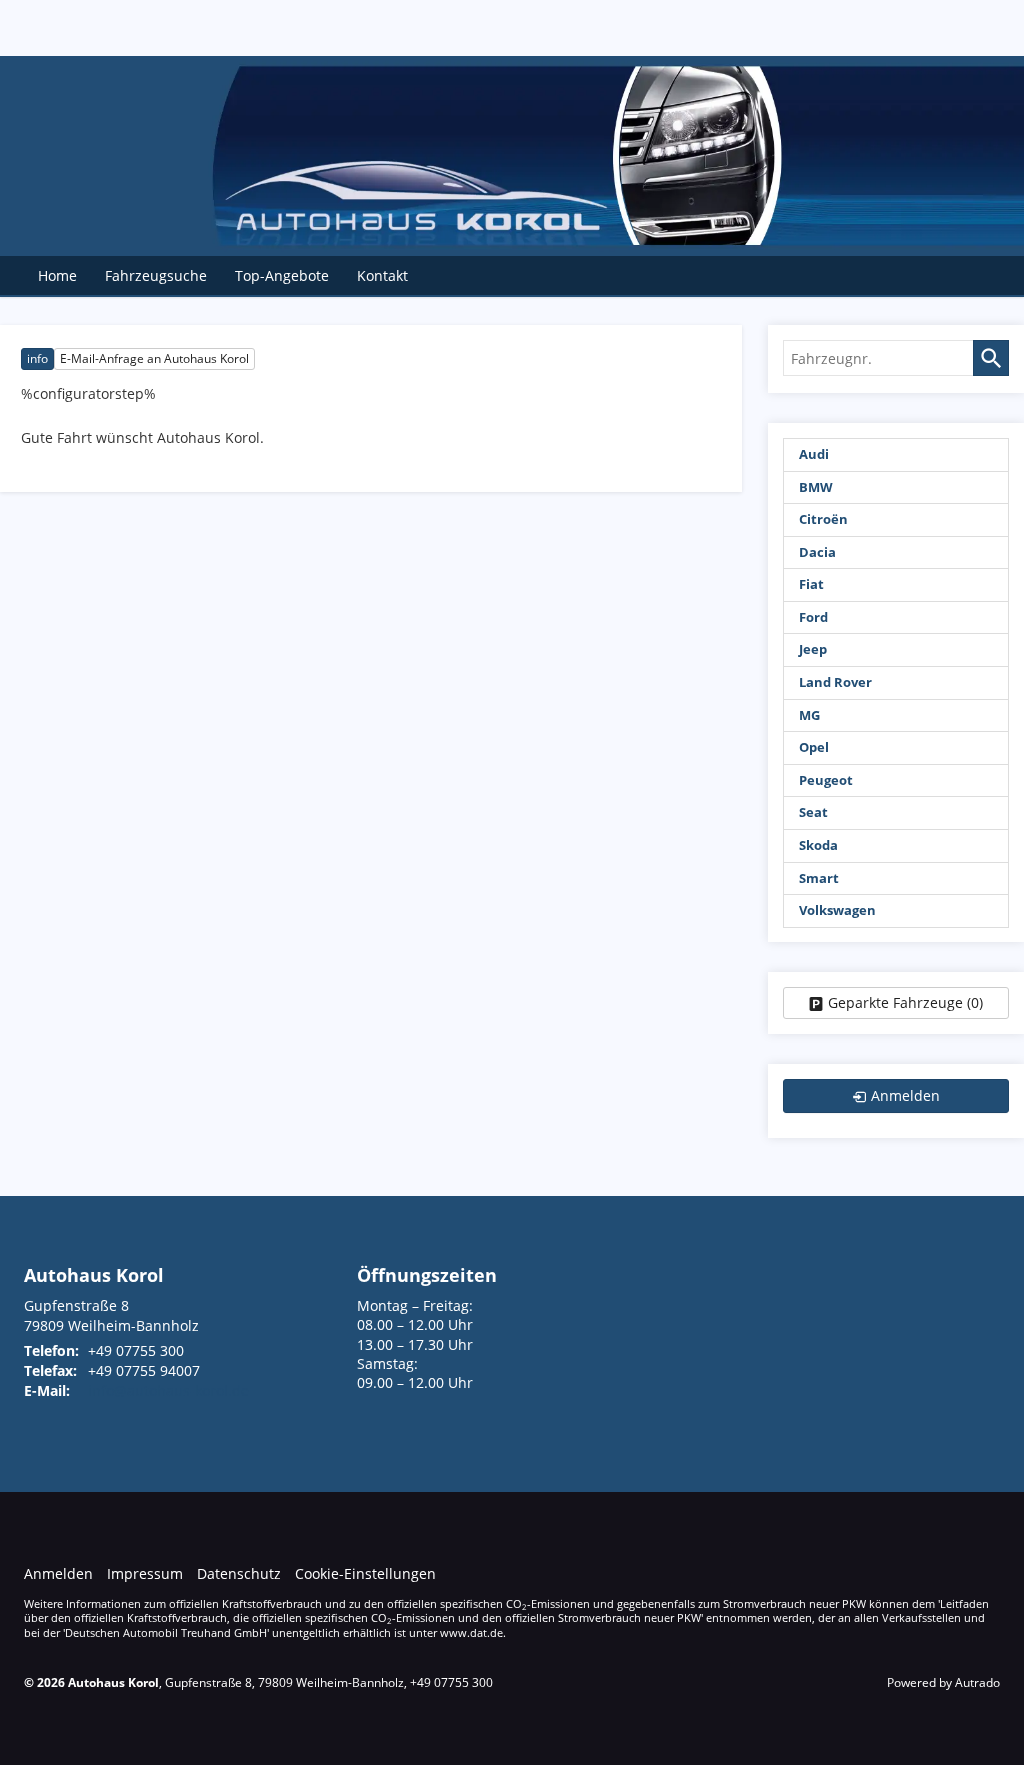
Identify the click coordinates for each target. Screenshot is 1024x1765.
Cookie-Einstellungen (365, 1573)
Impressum (145, 1573)
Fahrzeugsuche (156, 275)
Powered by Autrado (943, 1682)
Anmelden (58, 1573)
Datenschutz (239, 1573)
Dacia (817, 552)
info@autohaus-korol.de (168, 1390)
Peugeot (826, 780)
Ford (813, 617)
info (37, 358)
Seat (813, 812)
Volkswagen (837, 910)
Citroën (823, 519)
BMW (816, 487)
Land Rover (835, 682)
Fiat (811, 584)
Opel (814, 747)
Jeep (813, 649)
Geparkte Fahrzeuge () (905, 1002)
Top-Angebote (282, 275)
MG (809, 715)
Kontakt (382, 275)
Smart (819, 878)
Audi (814, 454)
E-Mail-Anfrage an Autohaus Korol (154, 358)
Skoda (818, 845)
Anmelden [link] (905, 1095)
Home (57, 275)
